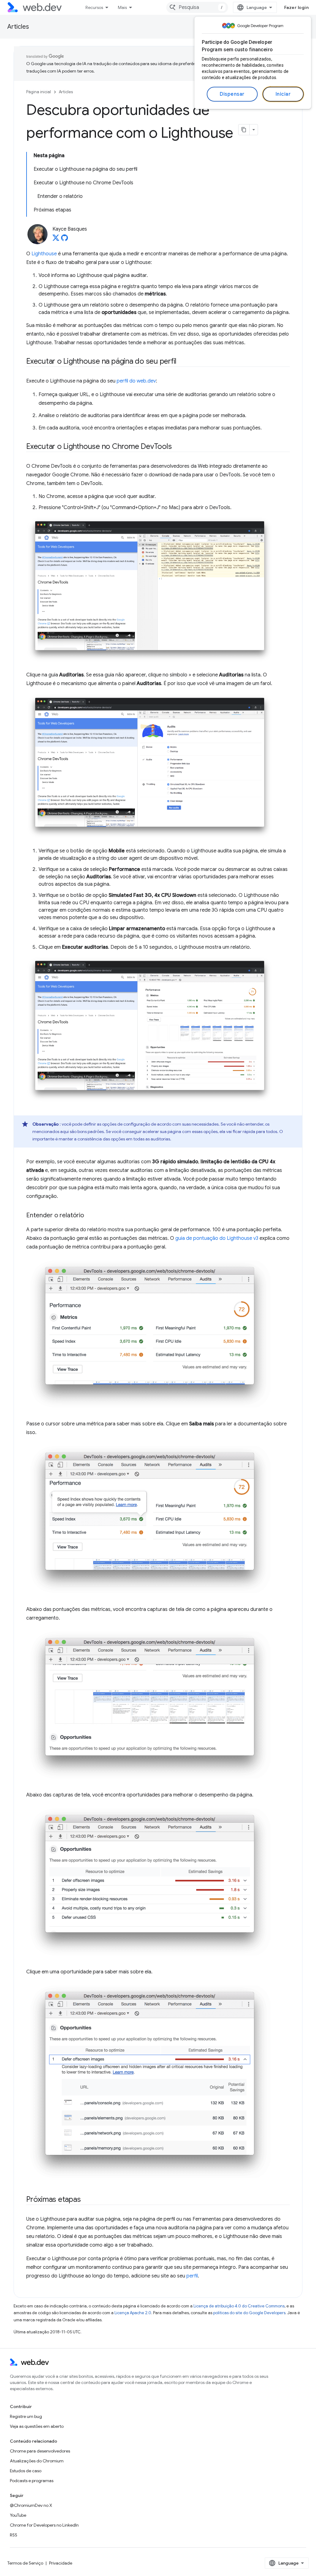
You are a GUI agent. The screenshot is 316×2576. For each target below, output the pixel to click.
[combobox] (197, 7)
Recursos (94, 7)
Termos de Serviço (25, 2563)
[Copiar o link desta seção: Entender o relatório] (89, 1215)
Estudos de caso (26, 2471)
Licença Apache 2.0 (133, 2313)
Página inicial (39, 92)
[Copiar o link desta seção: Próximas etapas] (86, 2200)
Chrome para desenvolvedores (40, 2451)
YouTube (18, 2515)
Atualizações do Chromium (37, 2461)
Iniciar (283, 94)
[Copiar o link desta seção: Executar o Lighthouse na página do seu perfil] (182, 362)
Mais (122, 7)
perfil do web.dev (136, 381)
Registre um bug (26, 2416)
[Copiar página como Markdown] (244, 130)
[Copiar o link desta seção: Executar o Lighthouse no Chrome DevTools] (177, 447)
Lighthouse (44, 254)
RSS (14, 2535)
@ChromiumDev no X (31, 2505)
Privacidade (61, 2563)
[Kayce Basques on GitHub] (64, 240)
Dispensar (232, 94)
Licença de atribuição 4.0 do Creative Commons (239, 2306)
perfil (192, 2276)
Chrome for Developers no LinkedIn (44, 2525)
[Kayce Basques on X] (56, 240)
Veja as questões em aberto (37, 2426)
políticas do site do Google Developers (249, 2313)
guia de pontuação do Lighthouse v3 (217, 1238)
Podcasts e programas (32, 2481)
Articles (18, 27)
